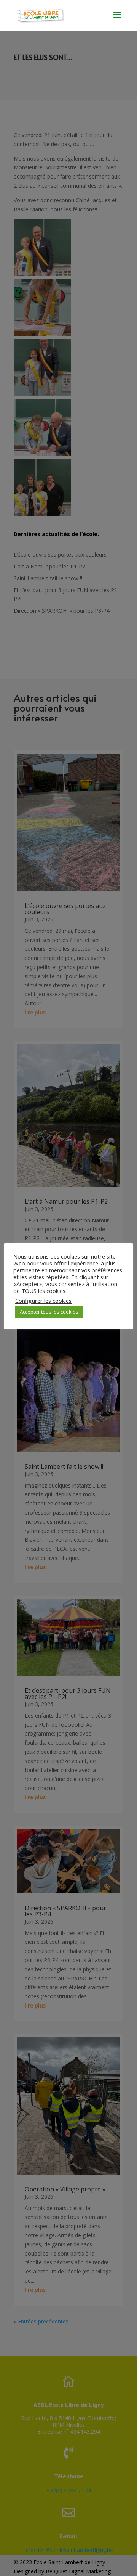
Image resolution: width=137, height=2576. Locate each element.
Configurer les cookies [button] (43, 1301)
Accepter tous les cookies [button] (49, 1312)
